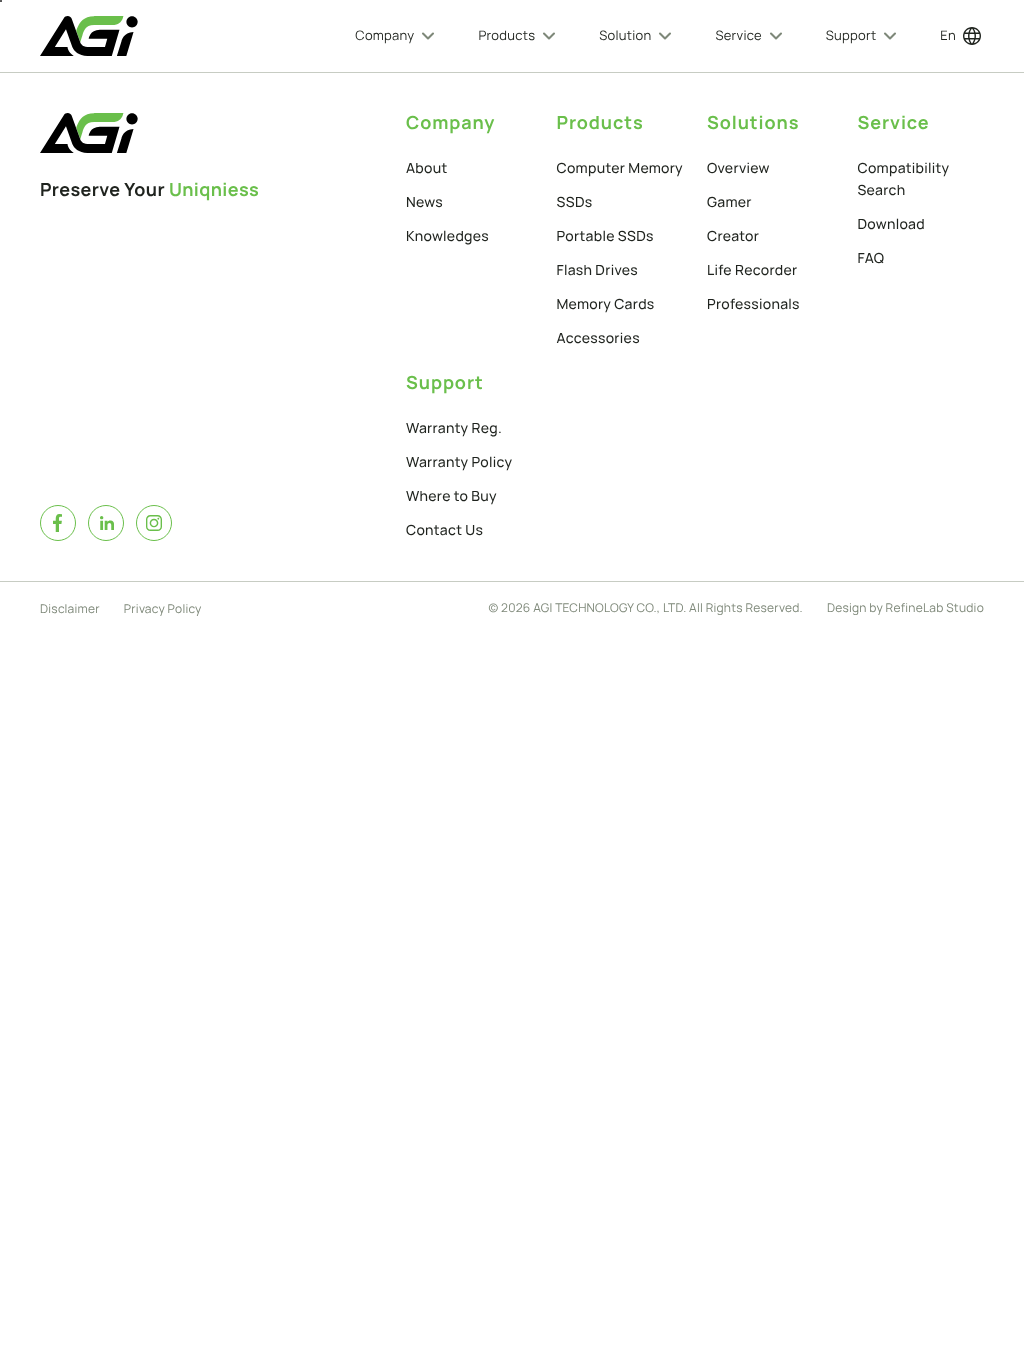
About (426, 168)
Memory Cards (606, 304)
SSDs (575, 202)
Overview (738, 168)
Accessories (598, 338)
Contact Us (444, 530)
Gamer (729, 202)
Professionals (753, 304)
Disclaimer (70, 608)
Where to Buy (451, 496)
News (424, 202)
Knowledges (447, 236)
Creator (733, 236)
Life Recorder (752, 270)
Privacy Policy (163, 608)
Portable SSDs (605, 236)
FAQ (871, 258)
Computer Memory (620, 168)
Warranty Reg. (454, 428)
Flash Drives (598, 270)
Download (891, 224)
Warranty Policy (459, 462)
